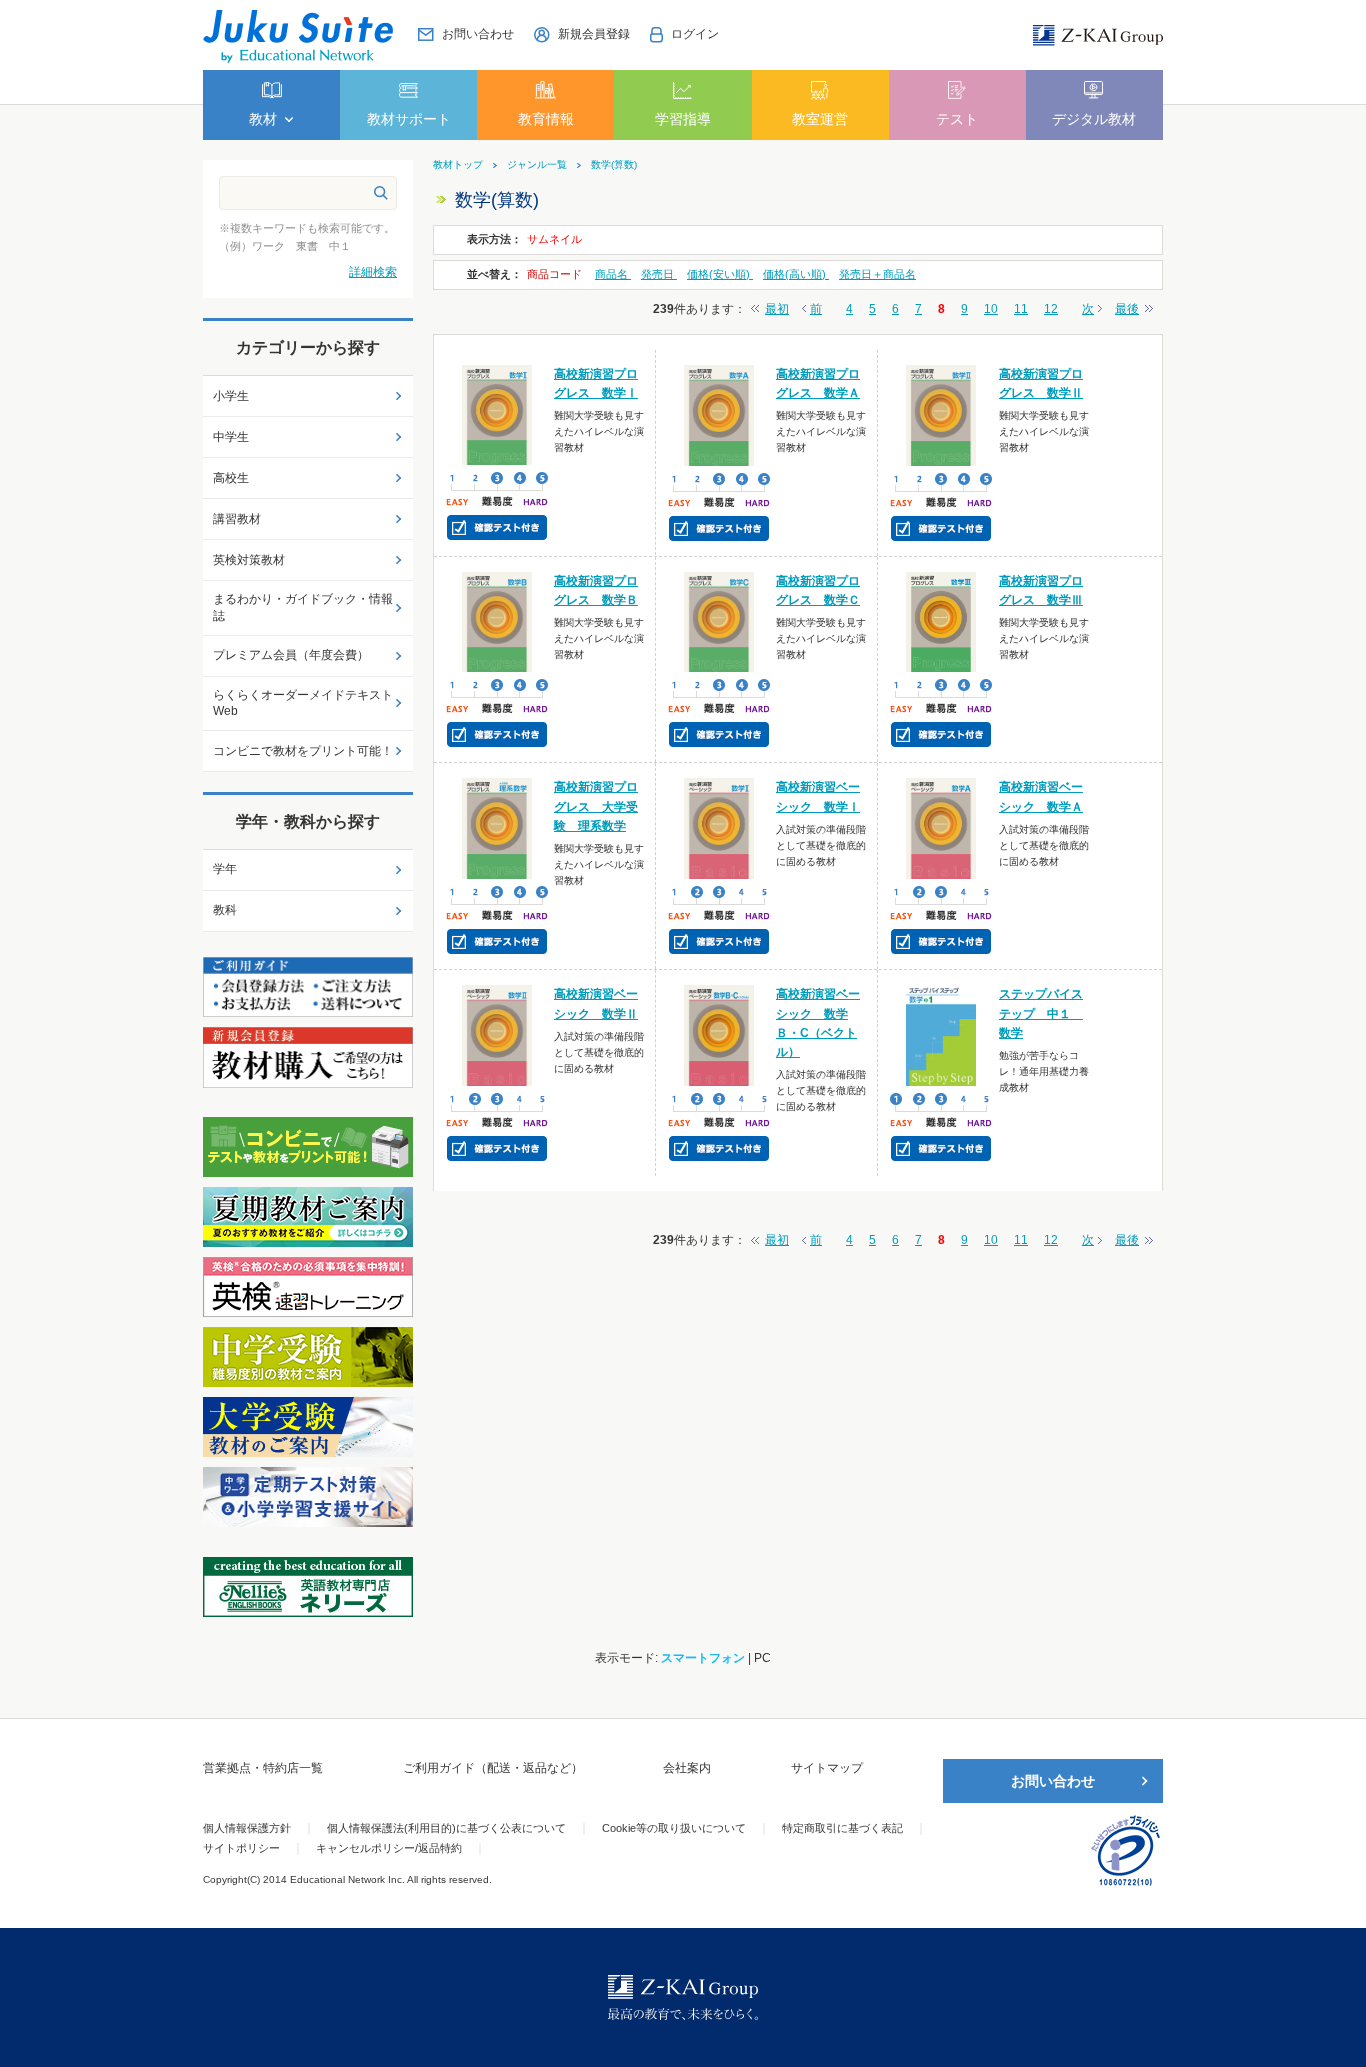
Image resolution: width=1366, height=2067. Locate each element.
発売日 (659, 274)
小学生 (231, 396)
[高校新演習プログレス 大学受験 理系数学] (497, 828)
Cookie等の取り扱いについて (674, 1828)
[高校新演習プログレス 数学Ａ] (719, 414)
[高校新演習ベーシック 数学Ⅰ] (719, 828)
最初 (777, 309)
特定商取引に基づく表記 (842, 1828)
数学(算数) (614, 165)
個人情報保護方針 (247, 1828)
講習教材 (237, 519)
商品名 (613, 274)
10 (991, 309)
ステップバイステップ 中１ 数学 (1041, 1013)
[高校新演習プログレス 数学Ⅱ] (941, 414)
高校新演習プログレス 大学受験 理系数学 (596, 806)
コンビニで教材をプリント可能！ (303, 751)
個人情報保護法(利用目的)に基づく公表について (446, 1828)
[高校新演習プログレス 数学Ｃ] (719, 621)
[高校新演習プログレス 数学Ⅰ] (497, 414)
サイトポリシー (241, 1848)
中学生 (231, 437)
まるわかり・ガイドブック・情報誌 (303, 607)
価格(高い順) (796, 274)
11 (1021, 309)
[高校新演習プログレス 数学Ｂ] (497, 621)
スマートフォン (703, 1658)
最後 (1127, 309)
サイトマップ (827, 1768)
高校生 (231, 478)
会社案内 (687, 1768)
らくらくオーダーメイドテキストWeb (303, 703)
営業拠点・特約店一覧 (263, 1768)
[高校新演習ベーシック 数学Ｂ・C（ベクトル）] (719, 1035)
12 (1051, 309)
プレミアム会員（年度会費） (291, 655)
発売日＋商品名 (877, 274)
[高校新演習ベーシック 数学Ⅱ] (497, 1035)
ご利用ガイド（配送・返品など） (493, 1768)
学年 (225, 869)
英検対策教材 (249, 560)
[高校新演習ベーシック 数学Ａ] (941, 828)
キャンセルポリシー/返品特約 (389, 1848)
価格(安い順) (720, 274)
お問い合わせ (1053, 1781)
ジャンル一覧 (537, 165)
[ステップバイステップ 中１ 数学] (941, 1035)
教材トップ (458, 165)
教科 (225, 910)
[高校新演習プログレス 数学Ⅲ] (941, 621)
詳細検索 (373, 272)
